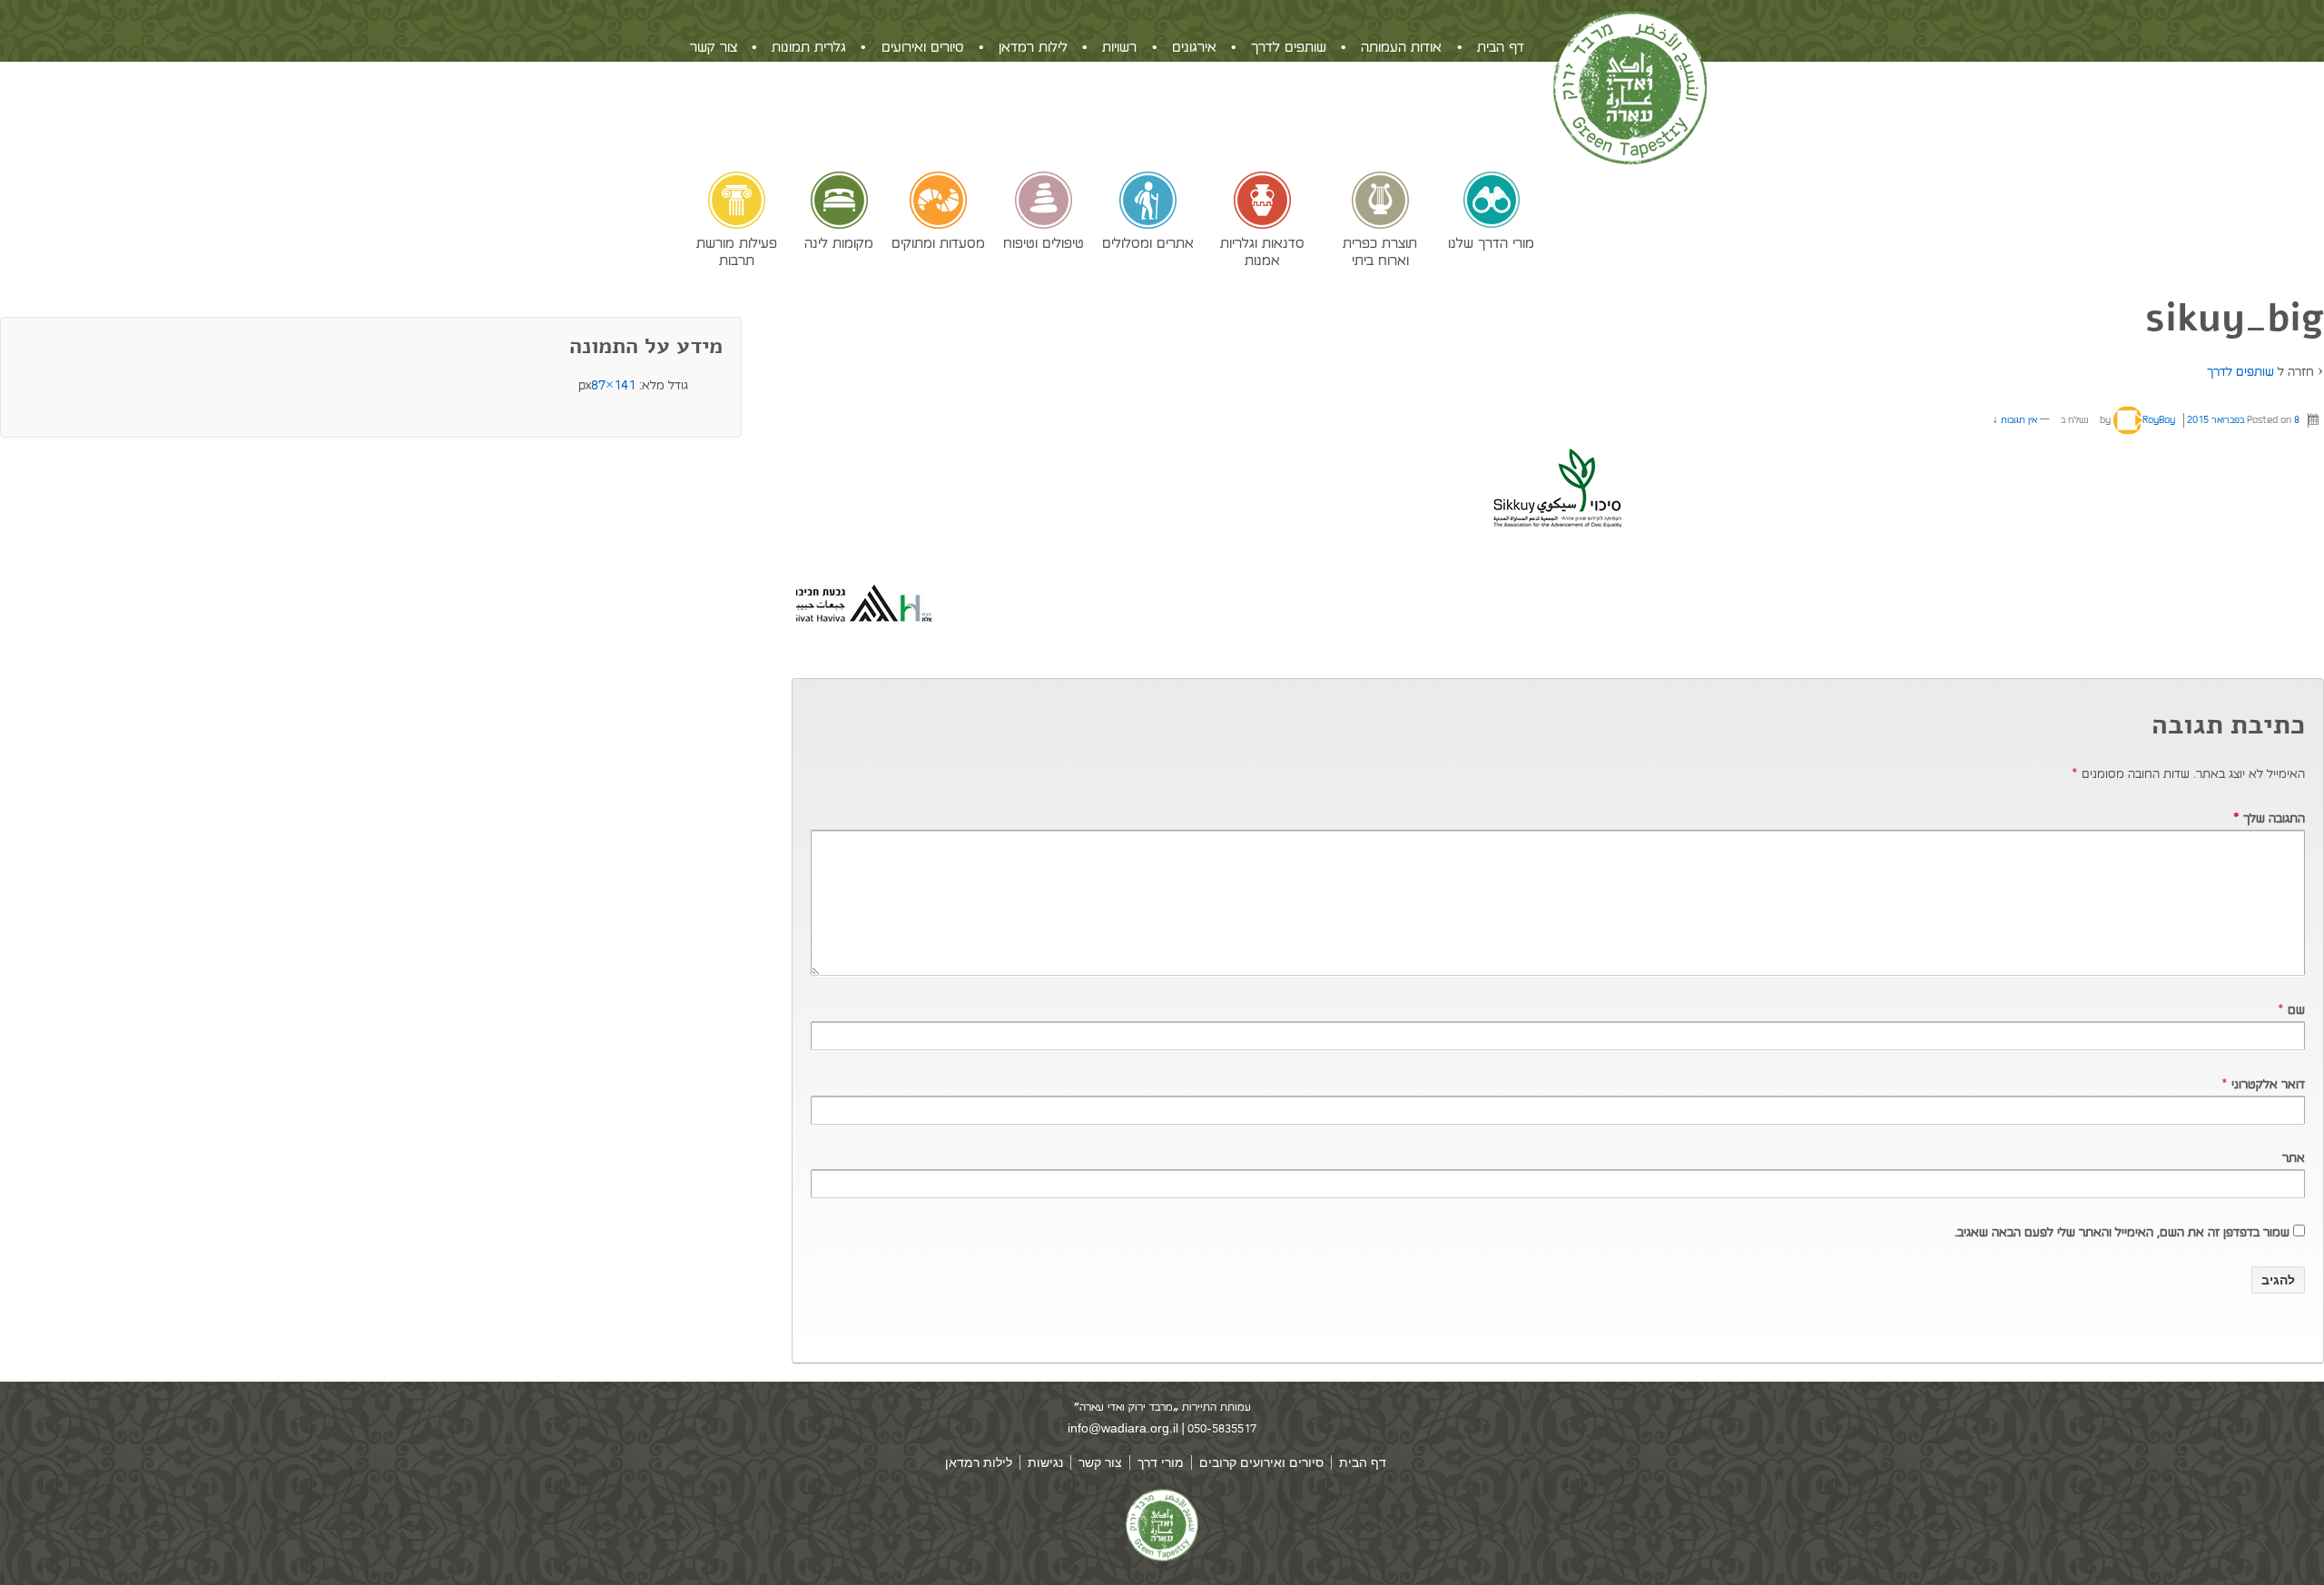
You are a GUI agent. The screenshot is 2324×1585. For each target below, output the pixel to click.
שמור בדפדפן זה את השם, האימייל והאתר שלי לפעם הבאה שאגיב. (2122, 1232)
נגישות (1045, 1462)
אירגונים (1194, 47)
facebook (1491, 89)
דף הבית (1501, 47)
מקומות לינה (839, 242)
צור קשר (714, 47)
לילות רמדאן (1033, 47)
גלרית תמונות (809, 47)
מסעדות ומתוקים (938, 242)
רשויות (1119, 47)
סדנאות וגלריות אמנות (1262, 251)
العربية (637, 151)
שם (2296, 1010)
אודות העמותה (1401, 47)
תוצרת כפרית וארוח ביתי (1380, 251)
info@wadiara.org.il (1123, 1428)
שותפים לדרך (1289, 47)
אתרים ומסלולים (1148, 242)
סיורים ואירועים (923, 47)
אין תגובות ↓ (2015, 420)
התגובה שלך (2269, 818)
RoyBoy (2159, 420)
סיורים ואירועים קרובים (1261, 1462)
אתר (2294, 1158)
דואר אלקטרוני (2268, 1084)
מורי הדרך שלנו (1491, 242)
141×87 (613, 385)
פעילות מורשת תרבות (737, 251)
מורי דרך (1161, 1462)
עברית (691, 151)
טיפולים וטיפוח (1044, 242)
